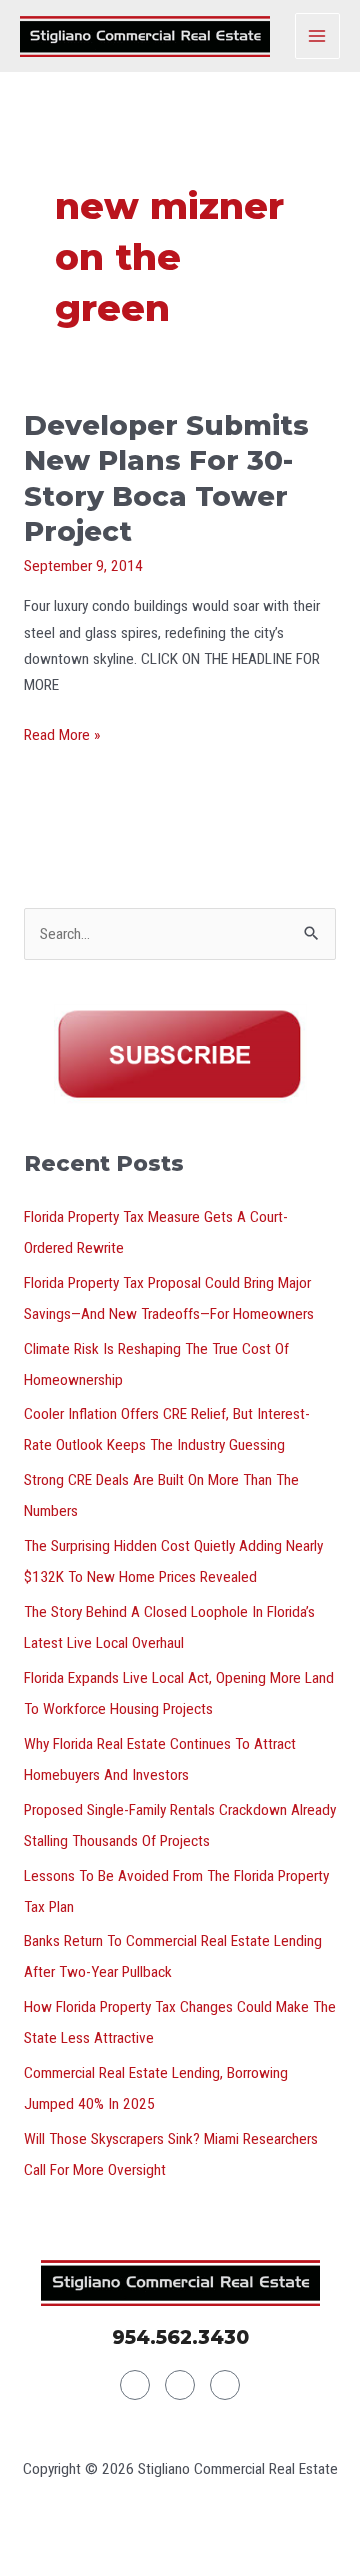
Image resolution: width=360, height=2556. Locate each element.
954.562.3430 (180, 2337)
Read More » (62, 733)
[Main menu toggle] (317, 35)
